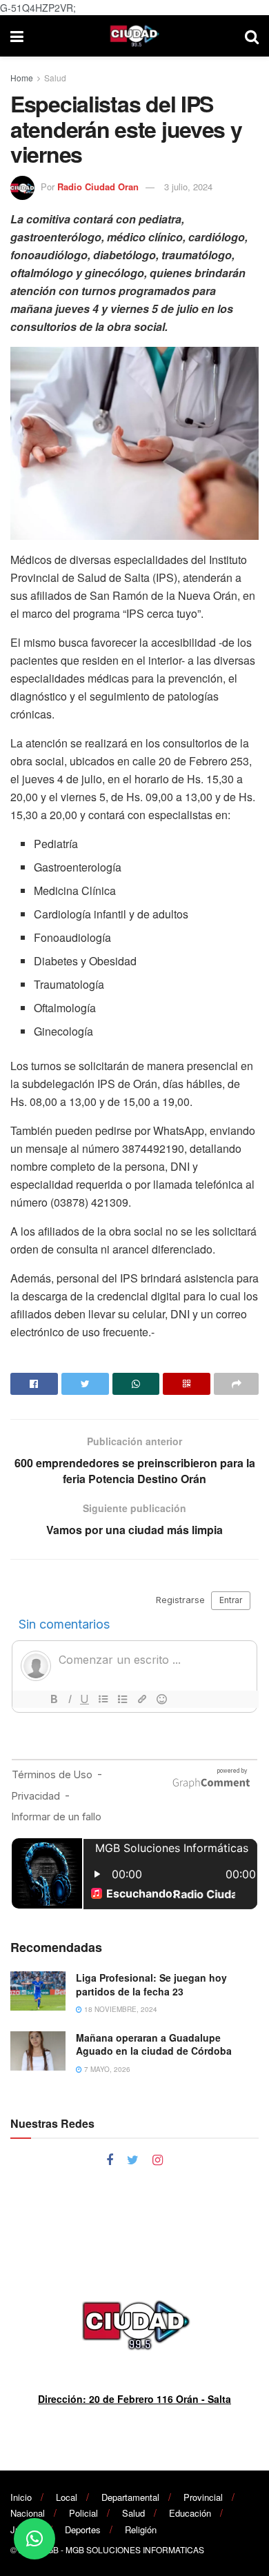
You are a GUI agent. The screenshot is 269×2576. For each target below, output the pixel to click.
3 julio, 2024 (188, 187)
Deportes (83, 2529)
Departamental (130, 2497)
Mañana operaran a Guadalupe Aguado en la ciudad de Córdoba (154, 2044)
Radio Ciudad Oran (98, 187)
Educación (190, 2513)
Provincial (203, 2497)
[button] (34, 2539)
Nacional (28, 2513)
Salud (55, 78)
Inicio (21, 2497)
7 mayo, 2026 (106, 2069)
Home (22, 78)
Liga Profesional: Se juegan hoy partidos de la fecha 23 (151, 1984)
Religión (141, 2529)
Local (67, 2497)
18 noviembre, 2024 (120, 2009)
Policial (83, 2513)
